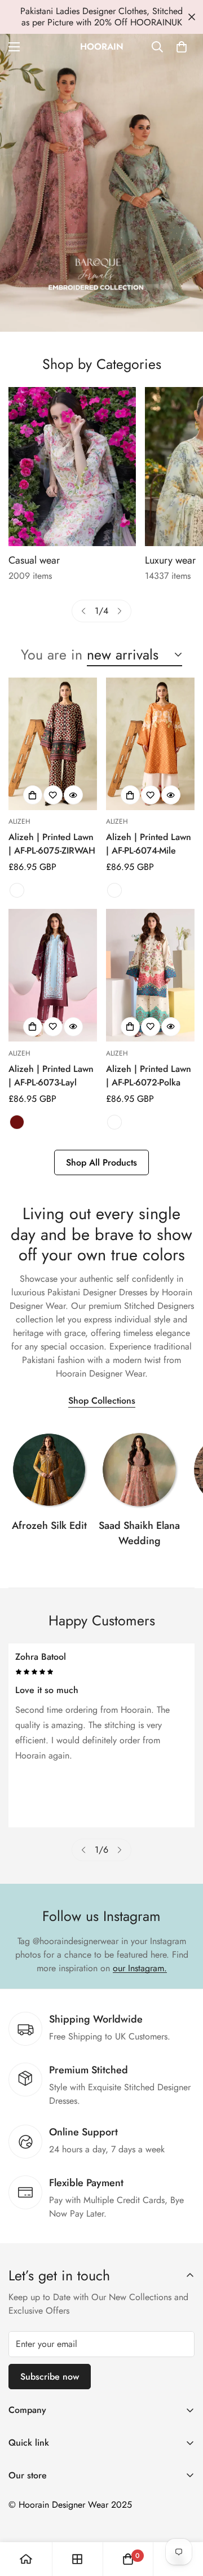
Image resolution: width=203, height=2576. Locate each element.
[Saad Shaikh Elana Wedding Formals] (139, 1470)
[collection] (49, 1470)
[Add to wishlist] (53, 795)
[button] (182, 47)
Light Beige (114, 1122)
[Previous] (83, 611)
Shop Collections (102, 1401)
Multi (17, 890)
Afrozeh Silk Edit (49, 1526)
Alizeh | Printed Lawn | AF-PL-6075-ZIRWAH (52, 844)
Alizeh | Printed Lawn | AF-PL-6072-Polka (149, 1076)
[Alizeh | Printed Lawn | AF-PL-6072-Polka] (150, 975)
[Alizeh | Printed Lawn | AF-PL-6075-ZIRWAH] (53, 744)
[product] (26, 2559)
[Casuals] (72, 467)
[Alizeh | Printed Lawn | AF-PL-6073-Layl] (53, 975)
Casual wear (34, 560)
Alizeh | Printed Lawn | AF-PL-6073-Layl (51, 1076)
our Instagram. (140, 1968)
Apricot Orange (114, 890)
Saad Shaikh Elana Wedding (139, 1533)
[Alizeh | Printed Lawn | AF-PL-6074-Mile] (150, 744)
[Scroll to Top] (183, 2516)
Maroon (17, 1122)
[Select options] (33, 795)
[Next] (120, 611)
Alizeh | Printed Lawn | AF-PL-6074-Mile (149, 844)
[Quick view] (73, 795)
